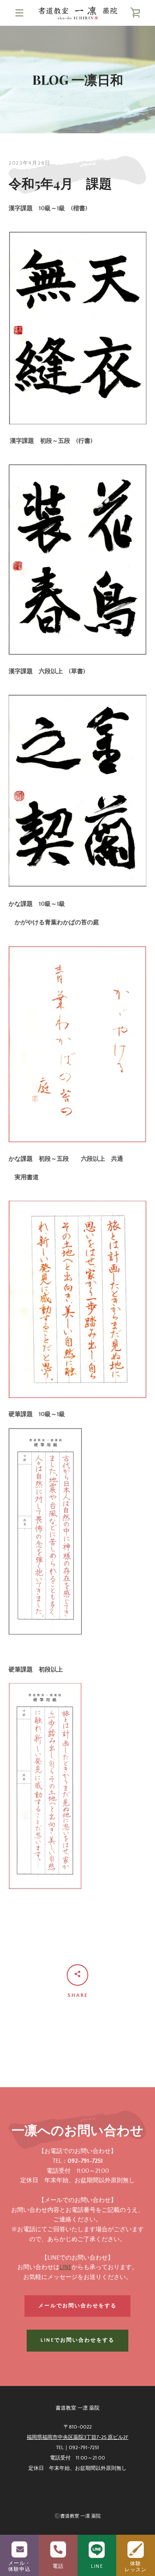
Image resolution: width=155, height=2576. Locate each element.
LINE (65, 2267)
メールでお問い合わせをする (77, 2306)
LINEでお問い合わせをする (77, 2340)
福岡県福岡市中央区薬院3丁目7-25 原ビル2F (77, 2437)
